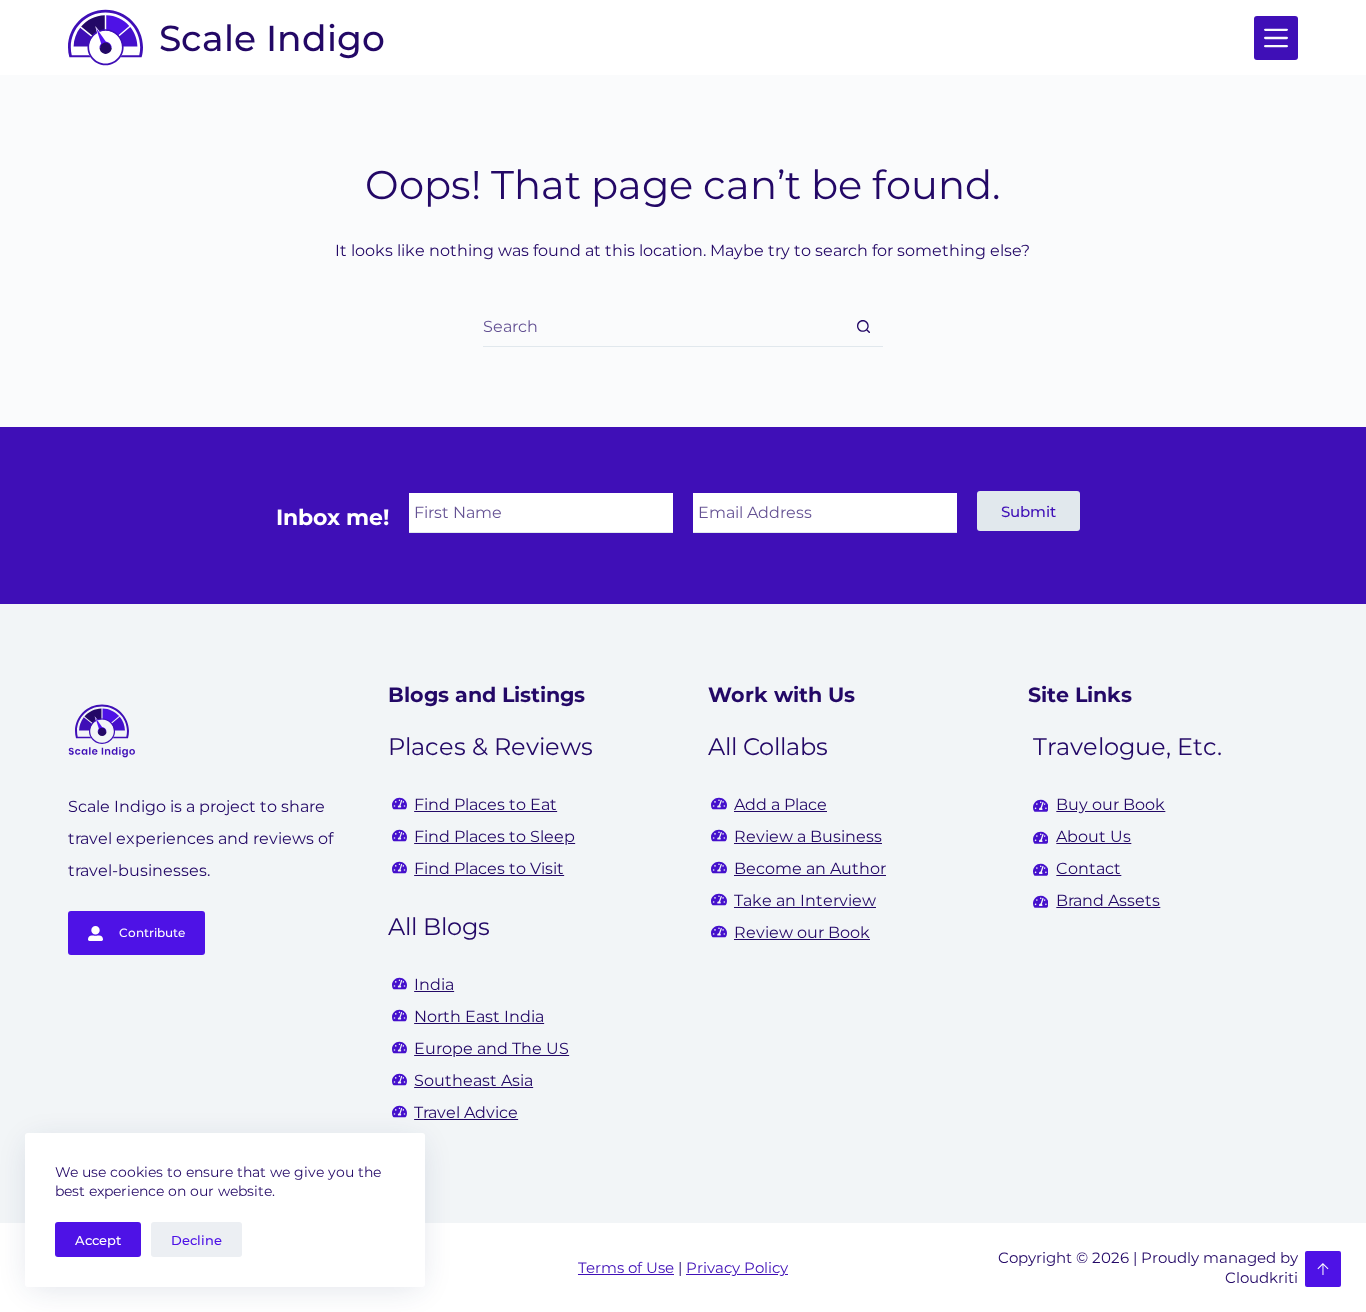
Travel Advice (466, 1112)
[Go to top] (1323, 1269)
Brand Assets (1108, 900)
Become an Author (810, 868)
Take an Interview (805, 900)
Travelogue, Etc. (1127, 746)
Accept (98, 1240)
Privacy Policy (737, 1267)
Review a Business (808, 836)
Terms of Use (626, 1267)
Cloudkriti (1261, 1277)
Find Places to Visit (489, 868)
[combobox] (663, 327)
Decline (196, 1240)
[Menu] (1276, 38)
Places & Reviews (490, 746)
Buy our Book (1110, 804)
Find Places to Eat (485, 804)
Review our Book (802, 932)
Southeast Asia (473, 1080)
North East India (479, 1016)
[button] (1028, 511)
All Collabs (768, 746)
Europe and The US (491, 1048)
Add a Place (780, 804)
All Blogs (439, 926)
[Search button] (863, 326)
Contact (1088, 868)
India (434, 984)
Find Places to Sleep (494, 836)
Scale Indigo (272, 38)
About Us (1093, 836)
